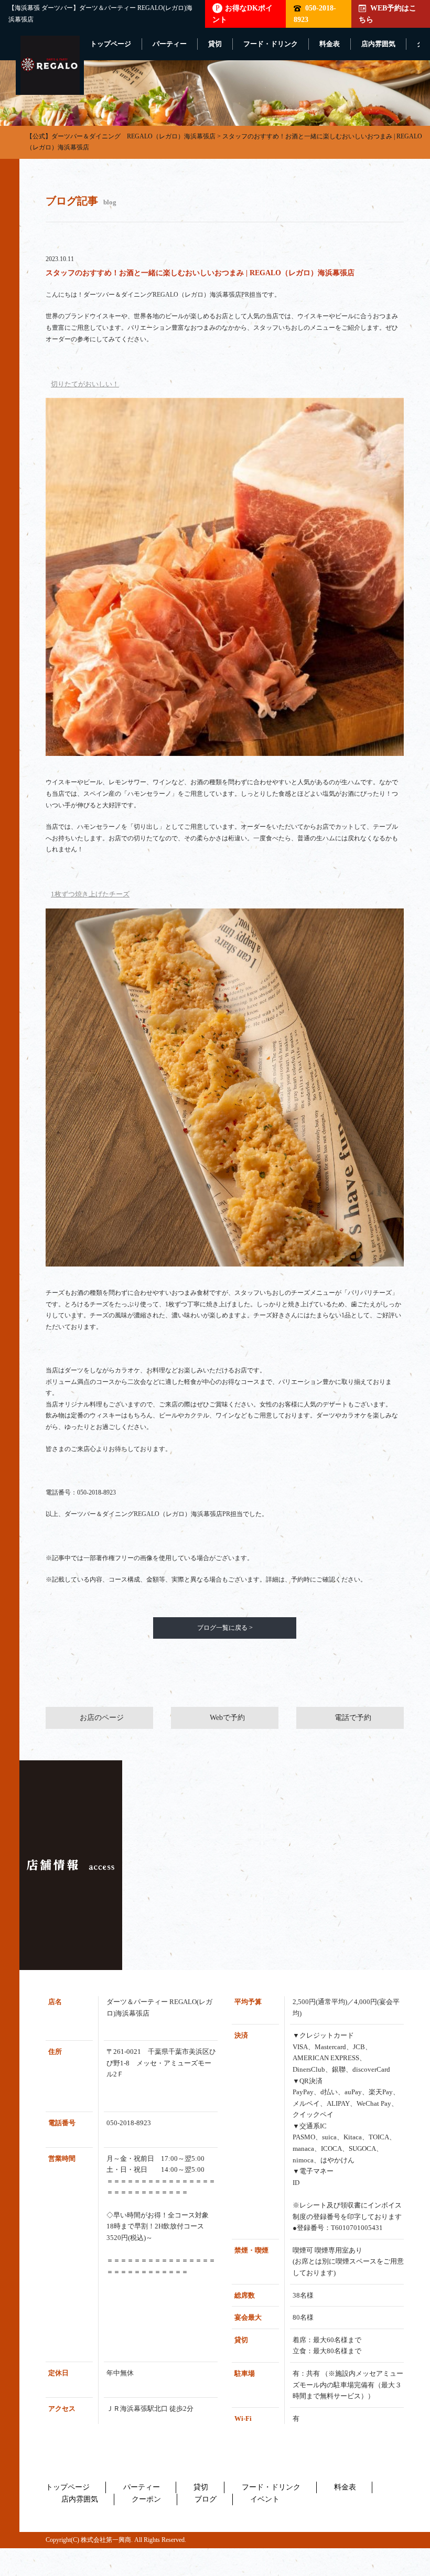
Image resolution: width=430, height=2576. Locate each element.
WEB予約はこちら (388, 14)
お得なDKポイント (243, 14)
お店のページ (102, 1718)
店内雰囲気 (378, 44)
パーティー (170, 44)
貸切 (215, 44)
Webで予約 (227, 1718)
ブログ (206, 2499)
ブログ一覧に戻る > (225, 1628)
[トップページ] (50, 65)
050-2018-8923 (315, 14)
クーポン (146, 2499)
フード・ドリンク (271, 44)
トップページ (111, 44)
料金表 (330, 44)
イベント (265, 2499)
